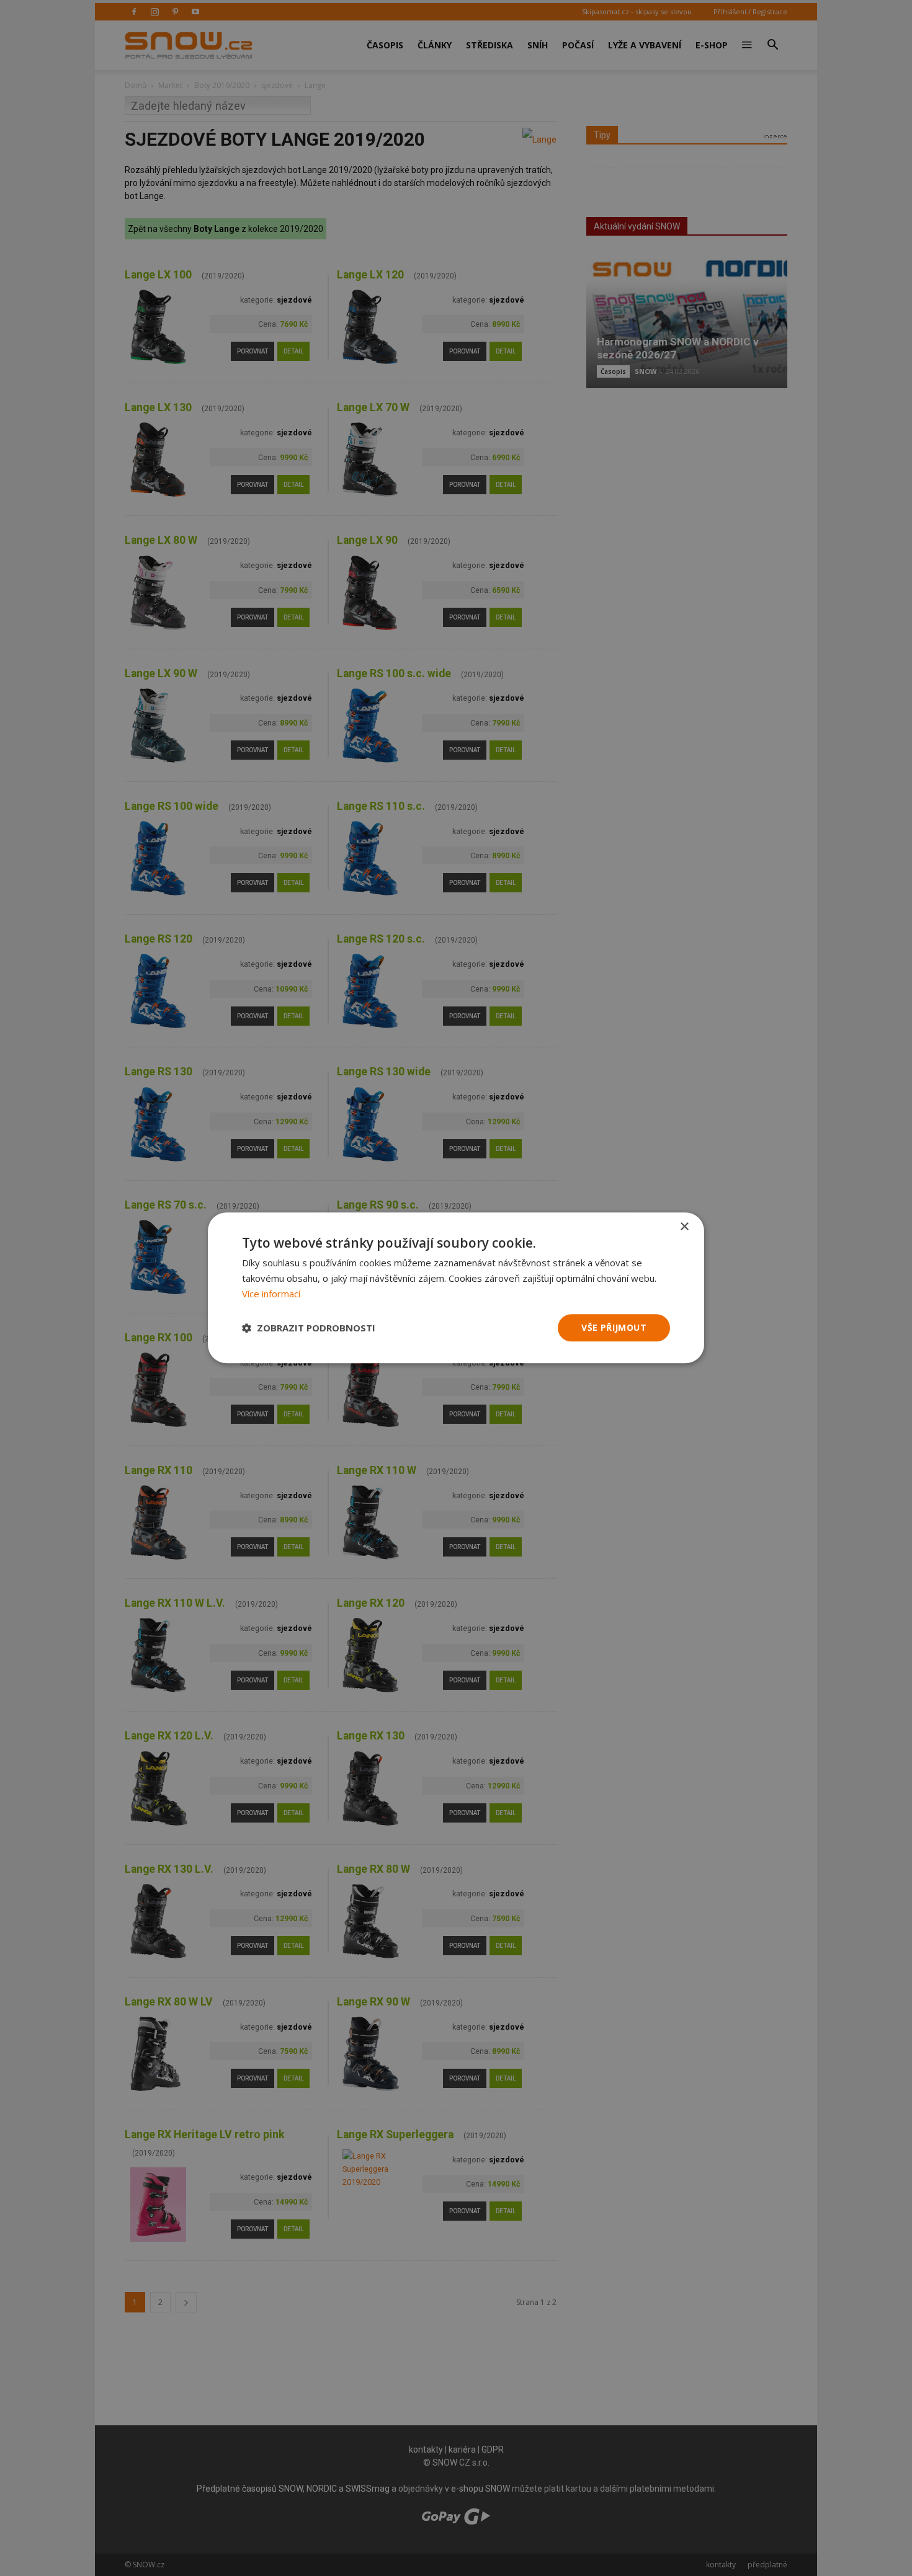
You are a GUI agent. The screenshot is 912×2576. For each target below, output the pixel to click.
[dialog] (456, 1288)
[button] (309, 1328)
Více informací (271, 1294)
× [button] (684, 1227)
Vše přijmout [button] (614, 1327)
